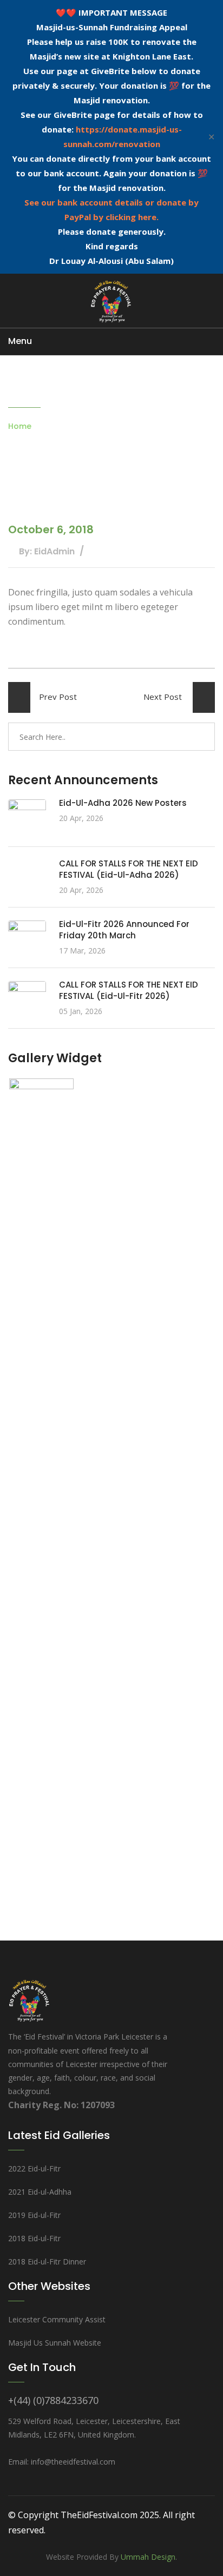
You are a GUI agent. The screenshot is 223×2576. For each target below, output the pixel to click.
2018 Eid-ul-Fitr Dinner (47, 2262)
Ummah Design (148, 2557)
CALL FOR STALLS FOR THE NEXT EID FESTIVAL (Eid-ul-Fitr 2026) (129, 990)
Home (20, 426)
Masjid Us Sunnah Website (55, 2343)
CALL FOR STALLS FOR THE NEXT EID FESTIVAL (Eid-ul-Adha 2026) (129, 869)
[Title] (41, 1483)
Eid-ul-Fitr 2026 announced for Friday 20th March (124, 930)
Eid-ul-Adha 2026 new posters (123, 803)
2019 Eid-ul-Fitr (34, 2215)
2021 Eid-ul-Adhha (40, 2192)
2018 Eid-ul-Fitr (34, 2238)
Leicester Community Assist (57, 2319)
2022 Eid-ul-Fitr (34, 2168)
